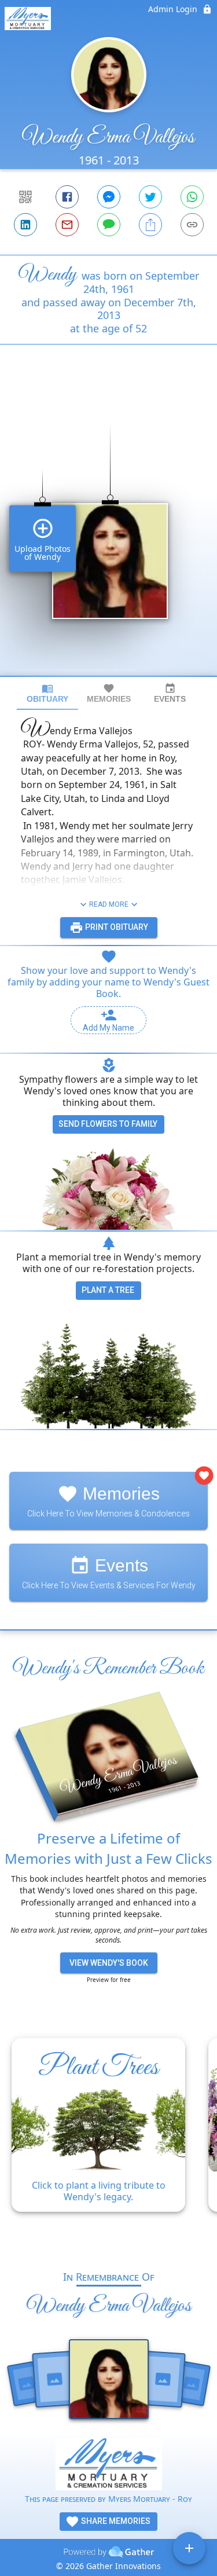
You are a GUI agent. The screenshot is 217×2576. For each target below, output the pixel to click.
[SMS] (109, 225)
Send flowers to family (108, 1124)
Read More (109, 904)
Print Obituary (116, 927)
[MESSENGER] (109, 197)
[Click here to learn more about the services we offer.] (109, 2465)
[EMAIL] (67, 225)
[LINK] (192, 225)
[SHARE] (150, 225)
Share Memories (115, 2521)
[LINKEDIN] (25, 225)
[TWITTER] (150, 197)
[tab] (47, 693)
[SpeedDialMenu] (189, 2548)
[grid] (108, 530)
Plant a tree (108, 1290)
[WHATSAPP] (192, 197)
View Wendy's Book (109, 1963)
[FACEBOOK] (67, 197)
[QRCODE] (25, 197)
